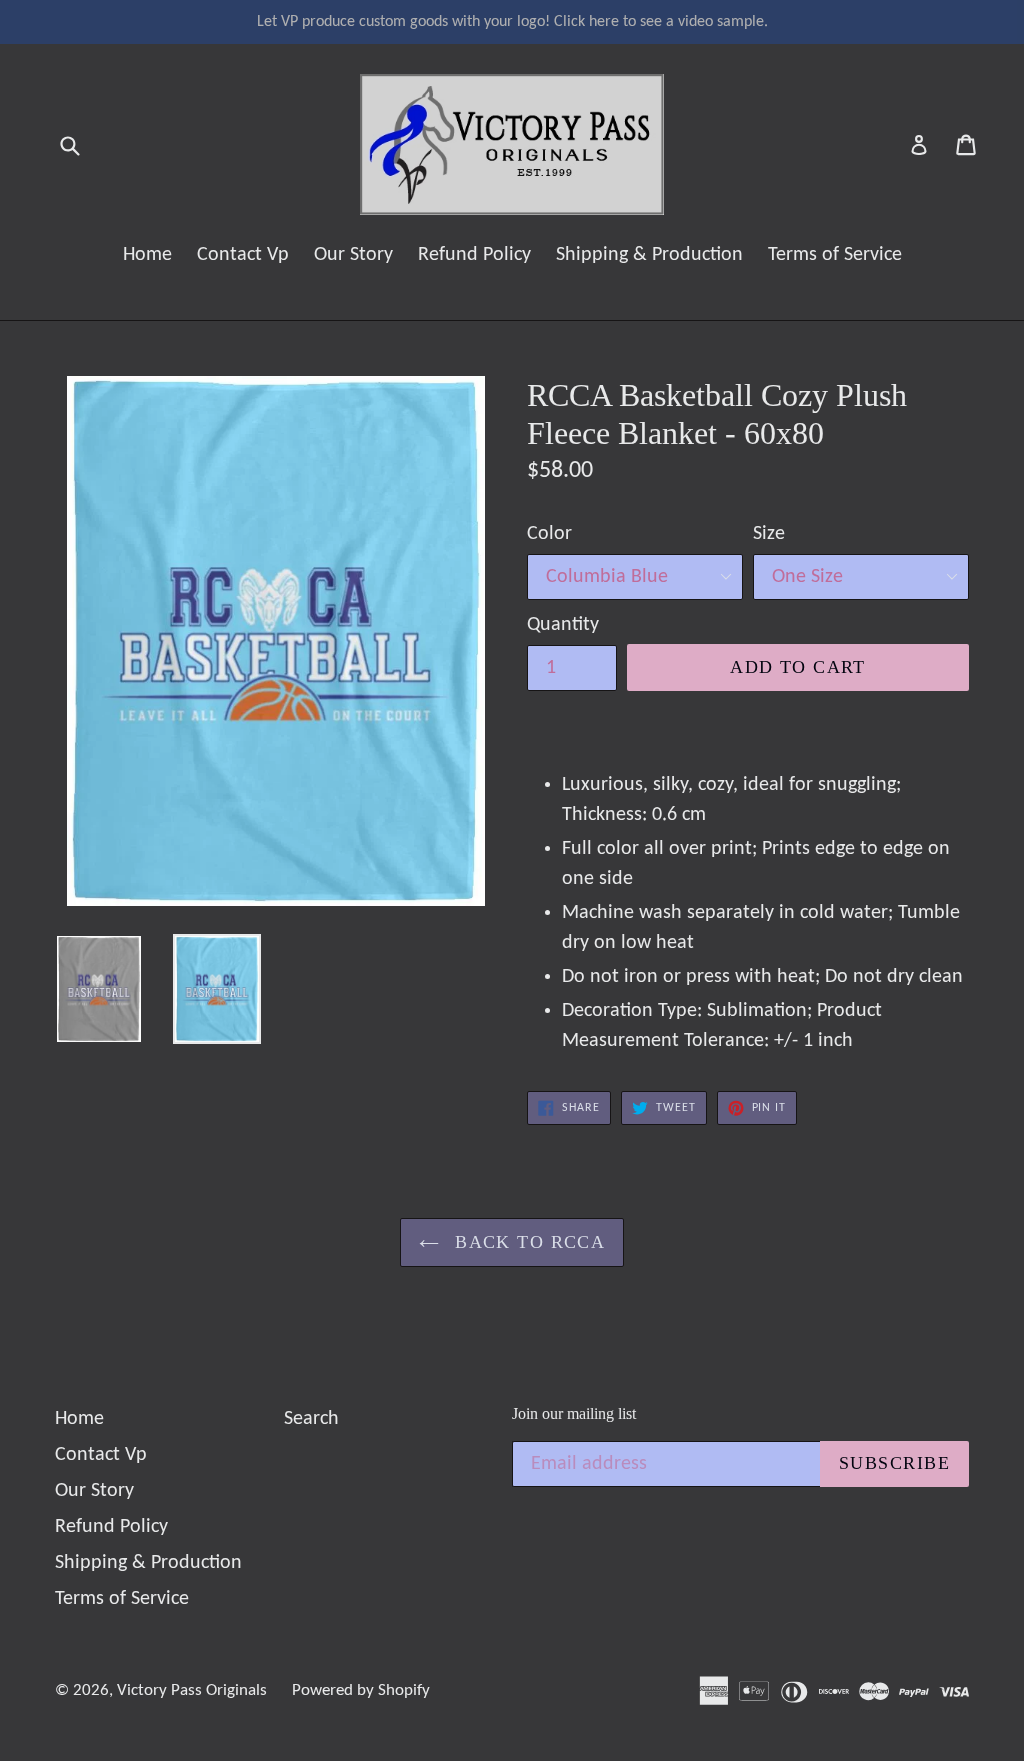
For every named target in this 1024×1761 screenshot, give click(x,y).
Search (311, 1419)
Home (147, 255)
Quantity (563, 625)
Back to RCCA (527, 1242)
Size (769, 534)
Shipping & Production (649, 255)
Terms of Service (835, 255)
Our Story (353, 255)
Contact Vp (243, 255)
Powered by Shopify (361, 1690)
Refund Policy (474, 255)
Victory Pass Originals (192, 1690)
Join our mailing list (574, 1413)
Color (549, 534)
